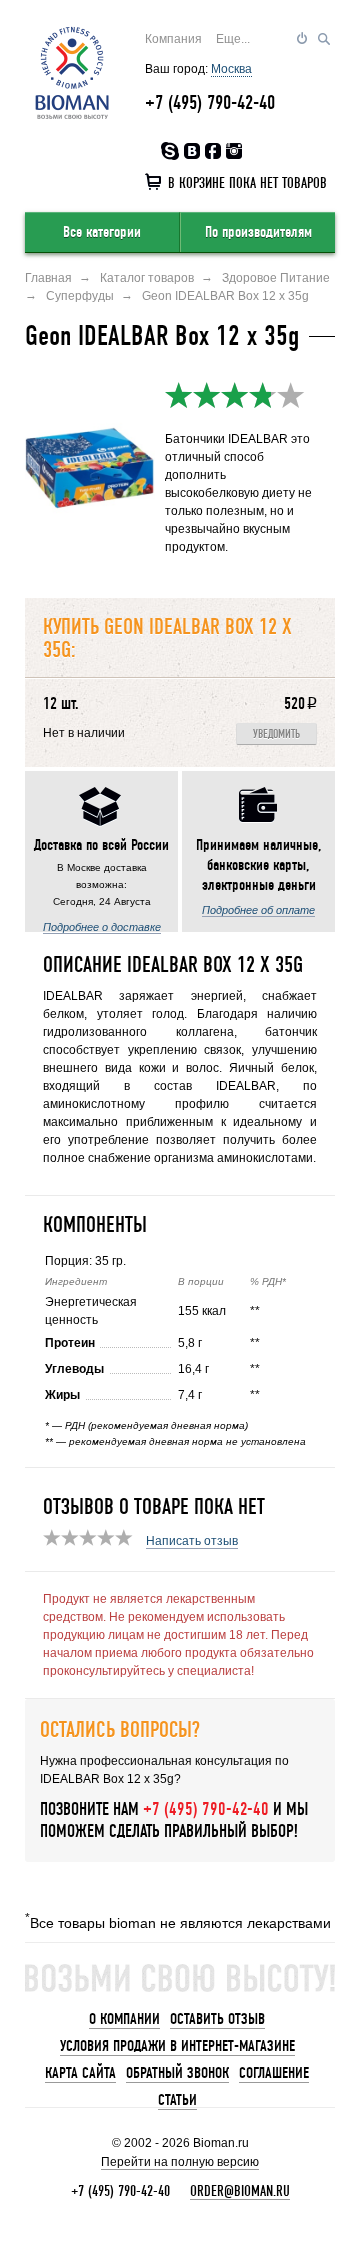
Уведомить (276, 734)
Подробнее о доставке (102, 927)
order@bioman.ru (240, 2191)
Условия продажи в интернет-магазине (177, 2046)
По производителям (258, 232)
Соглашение (274, 2073)
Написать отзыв (192, 1541)
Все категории (102, 232)
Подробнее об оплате (258, 910)
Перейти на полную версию (180, 2162)
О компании (124, 2019)
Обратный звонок (177, 2073)
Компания (173, 39)
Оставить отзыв (217, 2019)
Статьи (177, 2100)
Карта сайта (80, 2073)
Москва (231, 69)
